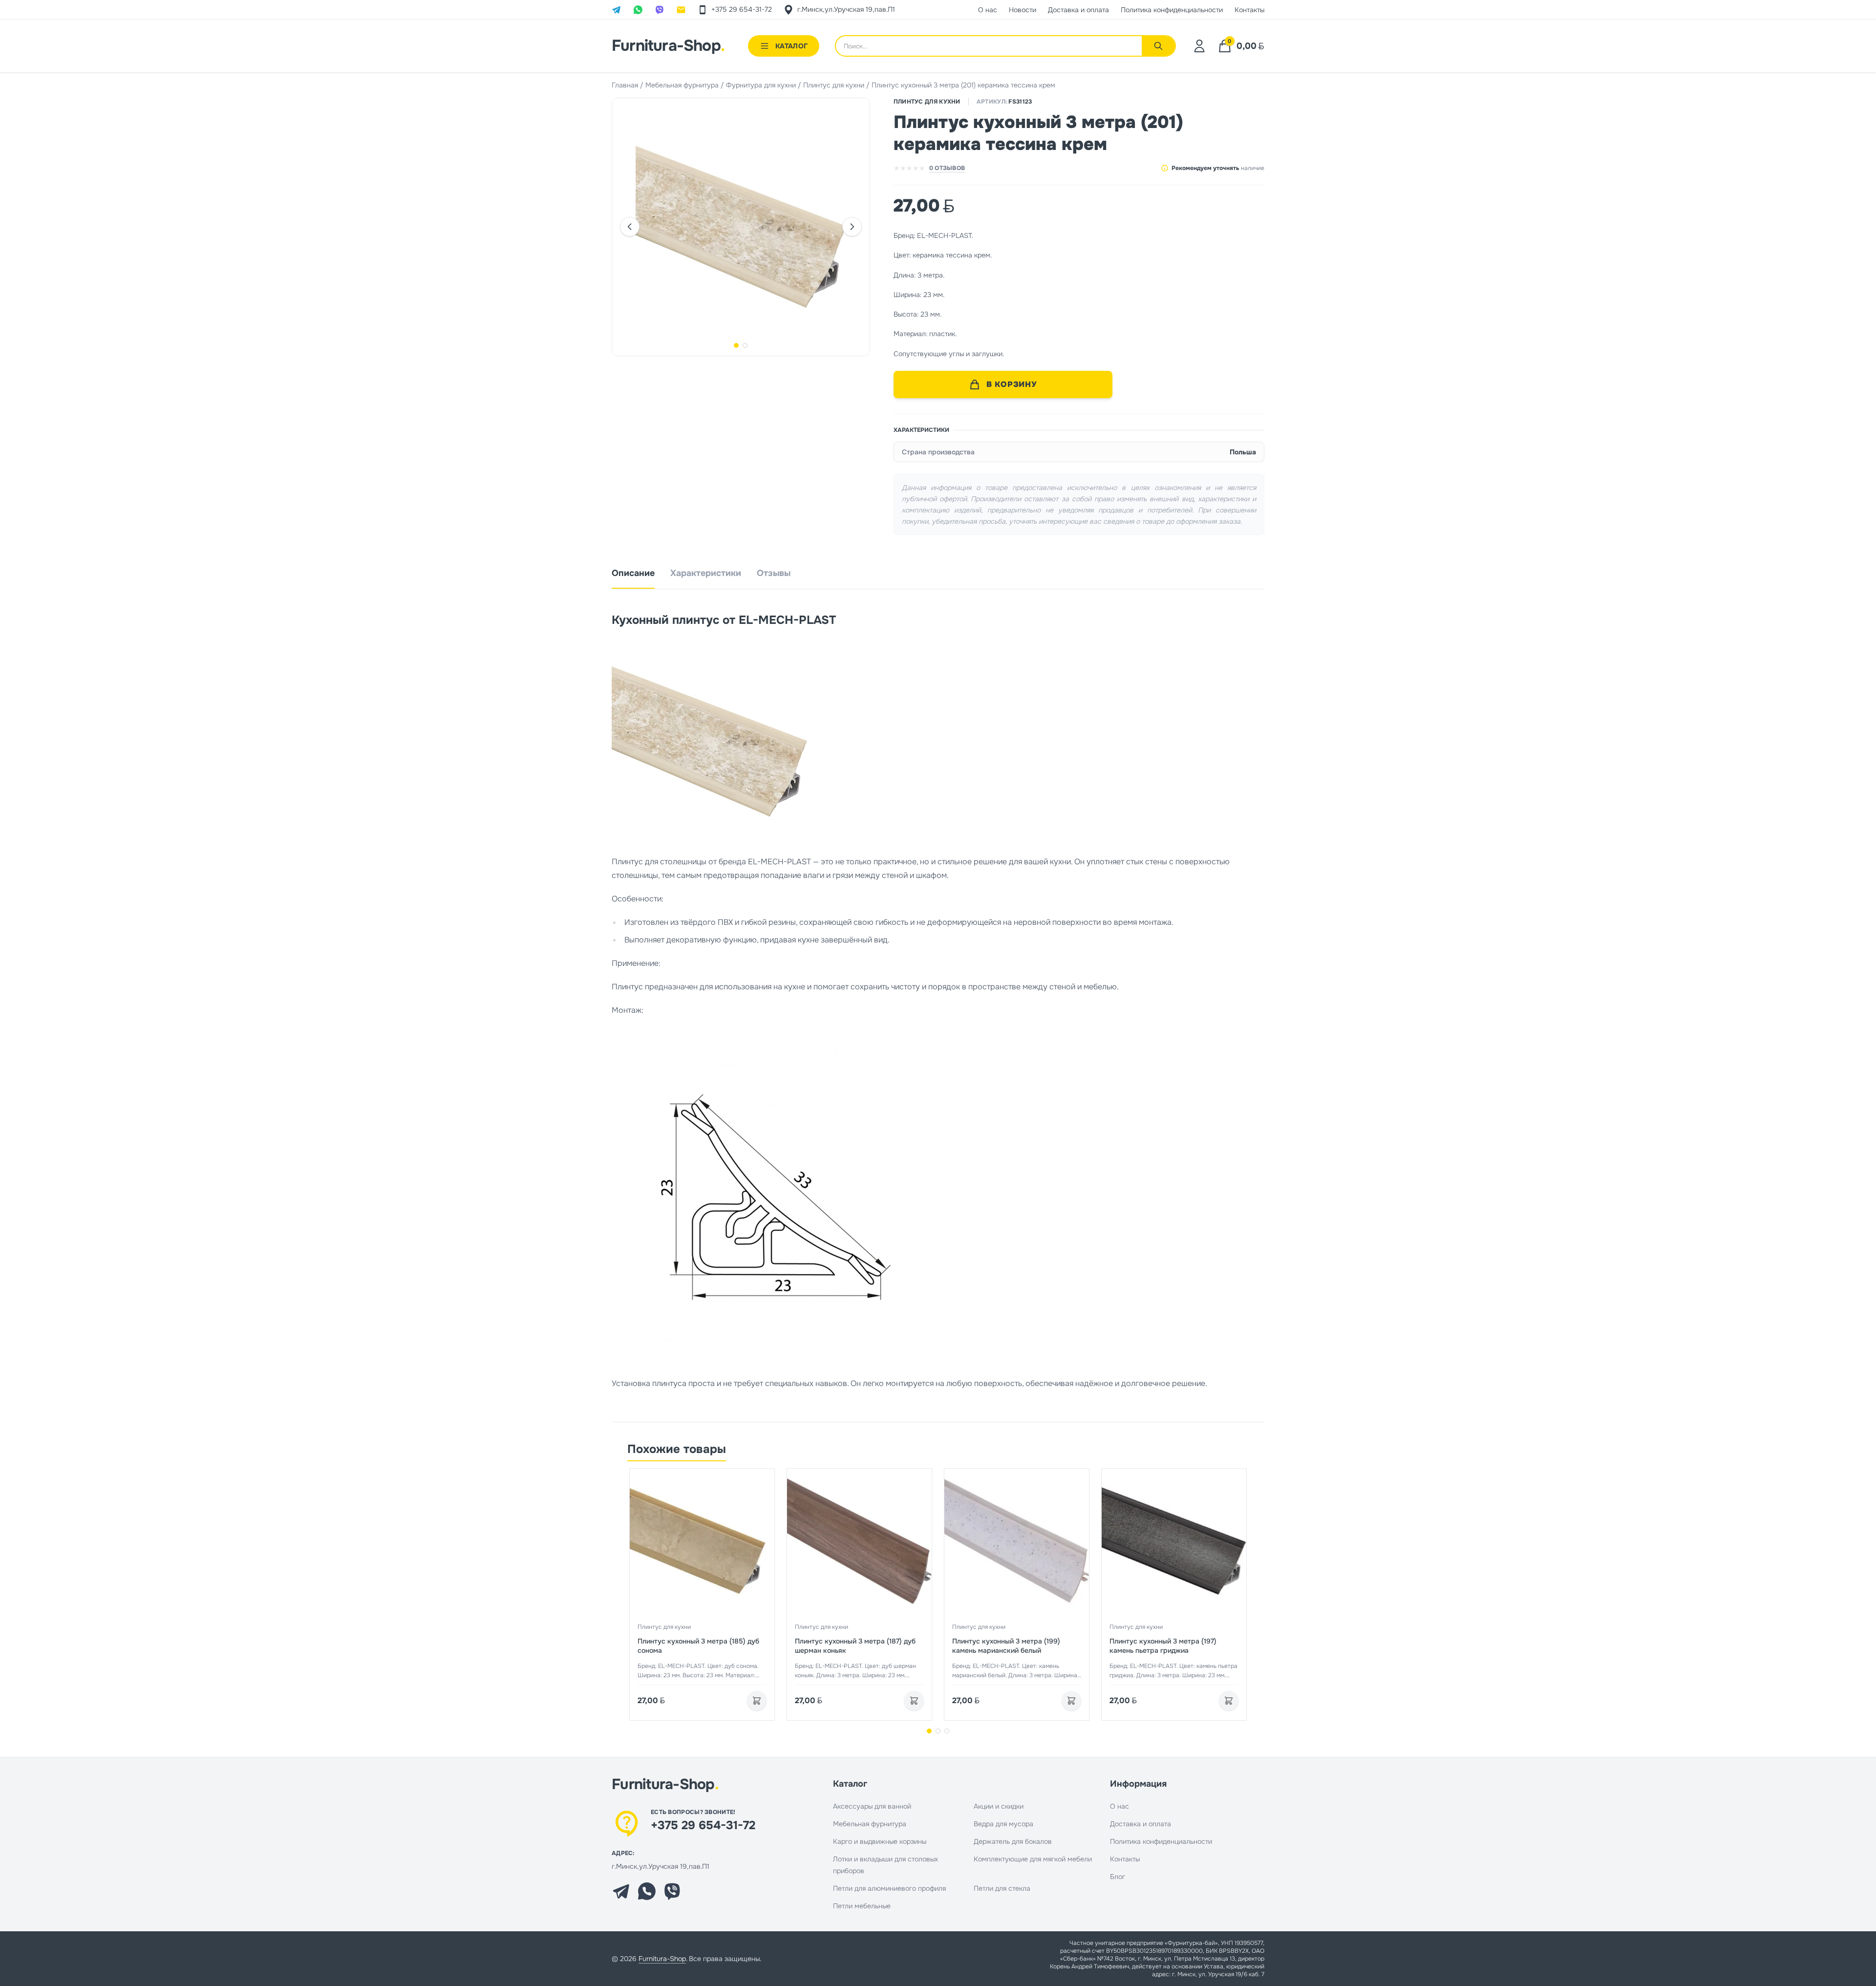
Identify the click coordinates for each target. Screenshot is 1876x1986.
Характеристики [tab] (706, 573)
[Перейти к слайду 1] (929, 1731)
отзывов (947, 168)
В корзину (1012, 384)
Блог (1118, 1877)
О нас (1119, 1806)
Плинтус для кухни (834, 85)
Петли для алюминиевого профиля (889, 1888)
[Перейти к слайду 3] (947, 1731)
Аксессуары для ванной (872, 1806)
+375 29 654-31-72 (703, 1825)
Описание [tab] (633, 573)
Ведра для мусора (1003, 1824)
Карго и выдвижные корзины (880, 1841)
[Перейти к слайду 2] (938, 1731)
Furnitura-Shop (668, 46)
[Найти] (1158, 46)
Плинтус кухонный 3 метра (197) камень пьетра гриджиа (1163, 1646)
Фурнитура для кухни (761, 85)
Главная (625, 85)
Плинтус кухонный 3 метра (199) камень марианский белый (1006, 1646)
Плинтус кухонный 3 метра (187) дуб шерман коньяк (855, 1646)
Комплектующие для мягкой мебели (1033, 1859)
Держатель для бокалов (1013, 1841)
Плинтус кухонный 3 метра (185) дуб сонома (698, 1646)
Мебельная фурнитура (682, 85)
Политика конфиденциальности (1161, 1841)
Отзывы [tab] (774, 573)
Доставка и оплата (1141, 1824)
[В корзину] (757, 1701)
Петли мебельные (862, 1906)
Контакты (1125, 1859)
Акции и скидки (999, 1806)
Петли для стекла (1002, 1888)
